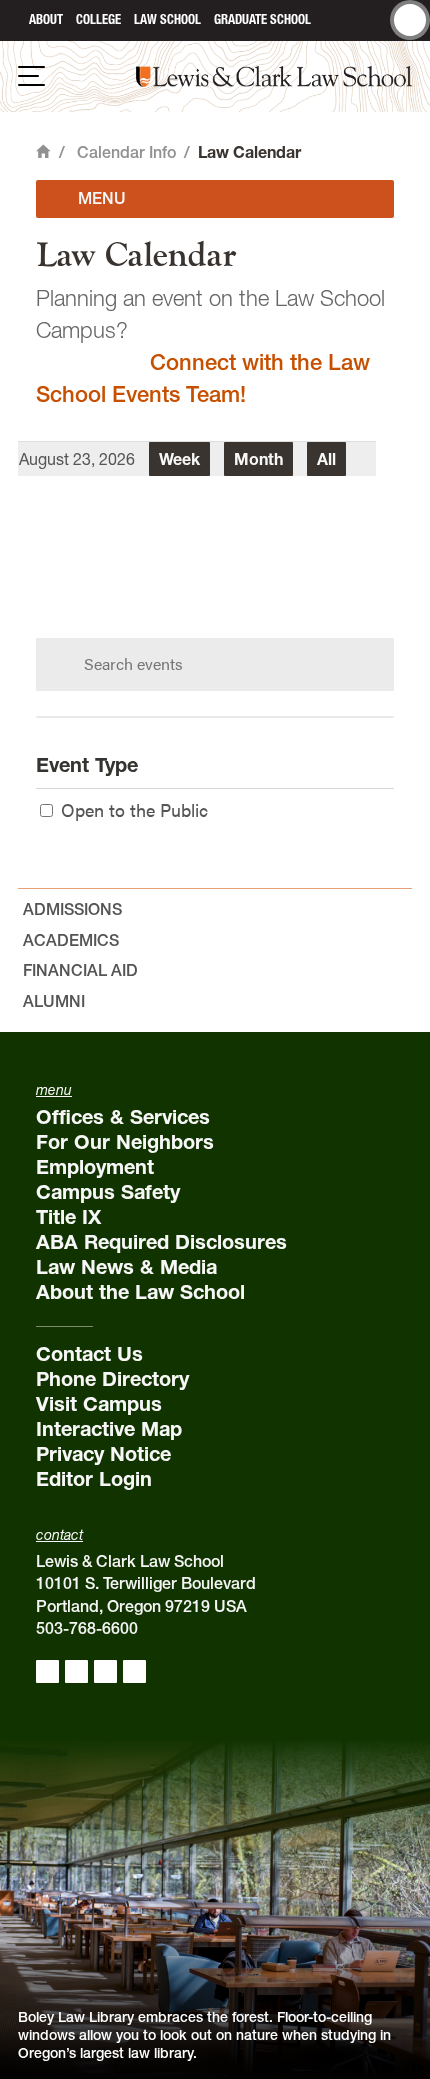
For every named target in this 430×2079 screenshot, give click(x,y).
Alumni (54, 1001)
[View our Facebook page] (47, 1671)
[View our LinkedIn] (105, 1671)
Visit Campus (99, 1404)
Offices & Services (123, 1117)
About (46, 19)
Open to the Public (134, 809)
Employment (95, 1167)
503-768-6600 (87, 1628)
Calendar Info (126, 152)
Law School (167, 19)
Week (179, 459)
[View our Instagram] (76, 1671)
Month (258, 459)
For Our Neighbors (125, 1142)
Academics (71, 940)
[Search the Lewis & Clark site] (410, 20)
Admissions (72, 909)
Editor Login (94, 1479)
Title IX (68, 1217)
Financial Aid (80, 970)
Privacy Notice (103, 1454)
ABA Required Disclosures (161, 1242)
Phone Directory (112, 1379)
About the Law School (140, 1292)
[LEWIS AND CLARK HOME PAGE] (11, 20)
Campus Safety (108, 1192)
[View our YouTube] (134, 1671)
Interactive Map (109, 1429)
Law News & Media (126, 1267)
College (98, 19)
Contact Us (89, 1354)
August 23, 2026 (77, 459)
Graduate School (262, 19)
